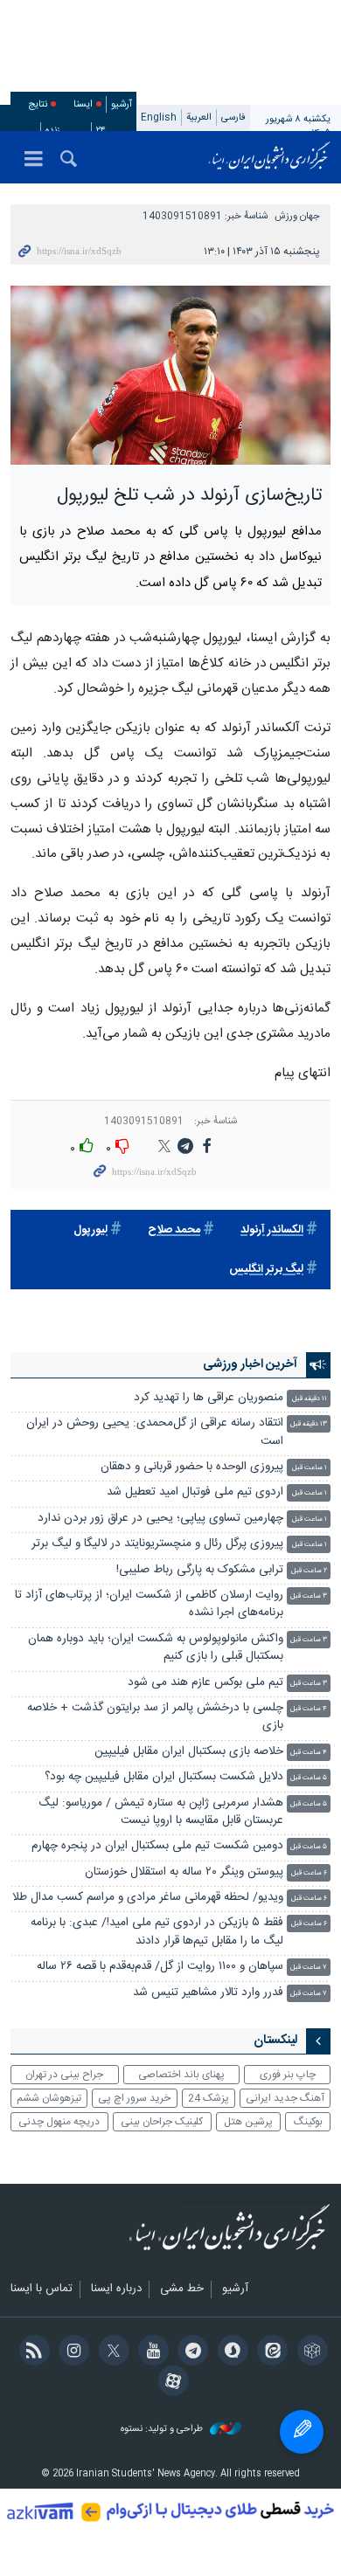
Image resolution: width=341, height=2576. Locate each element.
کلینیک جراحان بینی (162, 2122)
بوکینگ (308, 2122)
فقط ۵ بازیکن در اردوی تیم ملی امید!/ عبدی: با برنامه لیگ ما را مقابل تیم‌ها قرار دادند (157, 1932)
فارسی (233, 117)
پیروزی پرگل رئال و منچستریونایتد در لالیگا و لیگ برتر (157, 1544)
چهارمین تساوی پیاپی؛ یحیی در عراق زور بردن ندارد (160, 1519)
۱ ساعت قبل (310, 1468)
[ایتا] (270, 2352)
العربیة (199, 117)
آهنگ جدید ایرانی (285, 2098)
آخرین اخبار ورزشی (250, 1364)
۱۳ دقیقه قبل (309, 1424)
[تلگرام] (190, 2352)
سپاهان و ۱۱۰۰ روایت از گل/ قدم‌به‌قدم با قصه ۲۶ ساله (160, 1967)
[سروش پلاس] (230, 2352)
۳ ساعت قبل (309, 1596)
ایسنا (269, 157)
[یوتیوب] (151, 2352)
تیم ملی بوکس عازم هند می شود (205, 1683)
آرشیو (122, 104)
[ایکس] (111, 2352)
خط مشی (182, 2289)
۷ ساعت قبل (309, 1968)
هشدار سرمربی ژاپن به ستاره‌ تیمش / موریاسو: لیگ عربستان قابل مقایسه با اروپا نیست (161, 1812)
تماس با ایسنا (42, 2289)
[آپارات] (170, 2383)
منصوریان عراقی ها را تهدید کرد (209, 1398)
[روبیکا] (309, 2352)
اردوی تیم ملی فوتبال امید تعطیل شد (195, 1492)
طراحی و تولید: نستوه (163, 2430)
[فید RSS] (31, 2352)
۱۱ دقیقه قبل (310, 1399)
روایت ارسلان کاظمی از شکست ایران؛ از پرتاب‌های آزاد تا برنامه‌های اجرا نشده (149, 1604)
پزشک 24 (209, 2098)
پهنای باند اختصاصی (181, 2075)
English (159, 117)
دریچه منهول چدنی (59, 2122)
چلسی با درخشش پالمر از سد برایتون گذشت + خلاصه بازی (155, 1717)
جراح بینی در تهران (64, 2075)
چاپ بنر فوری (288, 2075)
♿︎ (302, 2432)
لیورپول (90, 1230)
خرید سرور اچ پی (134, 2098)
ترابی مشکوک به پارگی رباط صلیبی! (200, 1570)
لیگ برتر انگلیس (266, 1270)
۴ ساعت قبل (309, 1709)
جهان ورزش (297, 216)
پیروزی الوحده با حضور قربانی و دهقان (192, 1467)
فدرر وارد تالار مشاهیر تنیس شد (206, 1993)
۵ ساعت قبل (309, 1778)
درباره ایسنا (116, 2289)
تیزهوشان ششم (49, 2098)
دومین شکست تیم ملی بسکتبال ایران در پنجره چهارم (157, 1846)
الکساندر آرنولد (272, 1230)
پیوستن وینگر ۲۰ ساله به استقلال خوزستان (184, 1872)
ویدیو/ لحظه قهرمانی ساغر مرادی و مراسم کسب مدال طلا (148, 1898)
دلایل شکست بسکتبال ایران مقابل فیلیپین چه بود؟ (164, 1777)
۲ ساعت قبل (309, 1571)
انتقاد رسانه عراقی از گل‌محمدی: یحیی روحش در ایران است (155, 1432)
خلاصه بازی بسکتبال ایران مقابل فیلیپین (189, 1752)
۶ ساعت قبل (309, 1873)
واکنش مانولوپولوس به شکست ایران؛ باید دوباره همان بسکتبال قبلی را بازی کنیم (156, 1648)
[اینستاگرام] (71, 2352)
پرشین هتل (248, 2122)
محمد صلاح (174, 1230)
